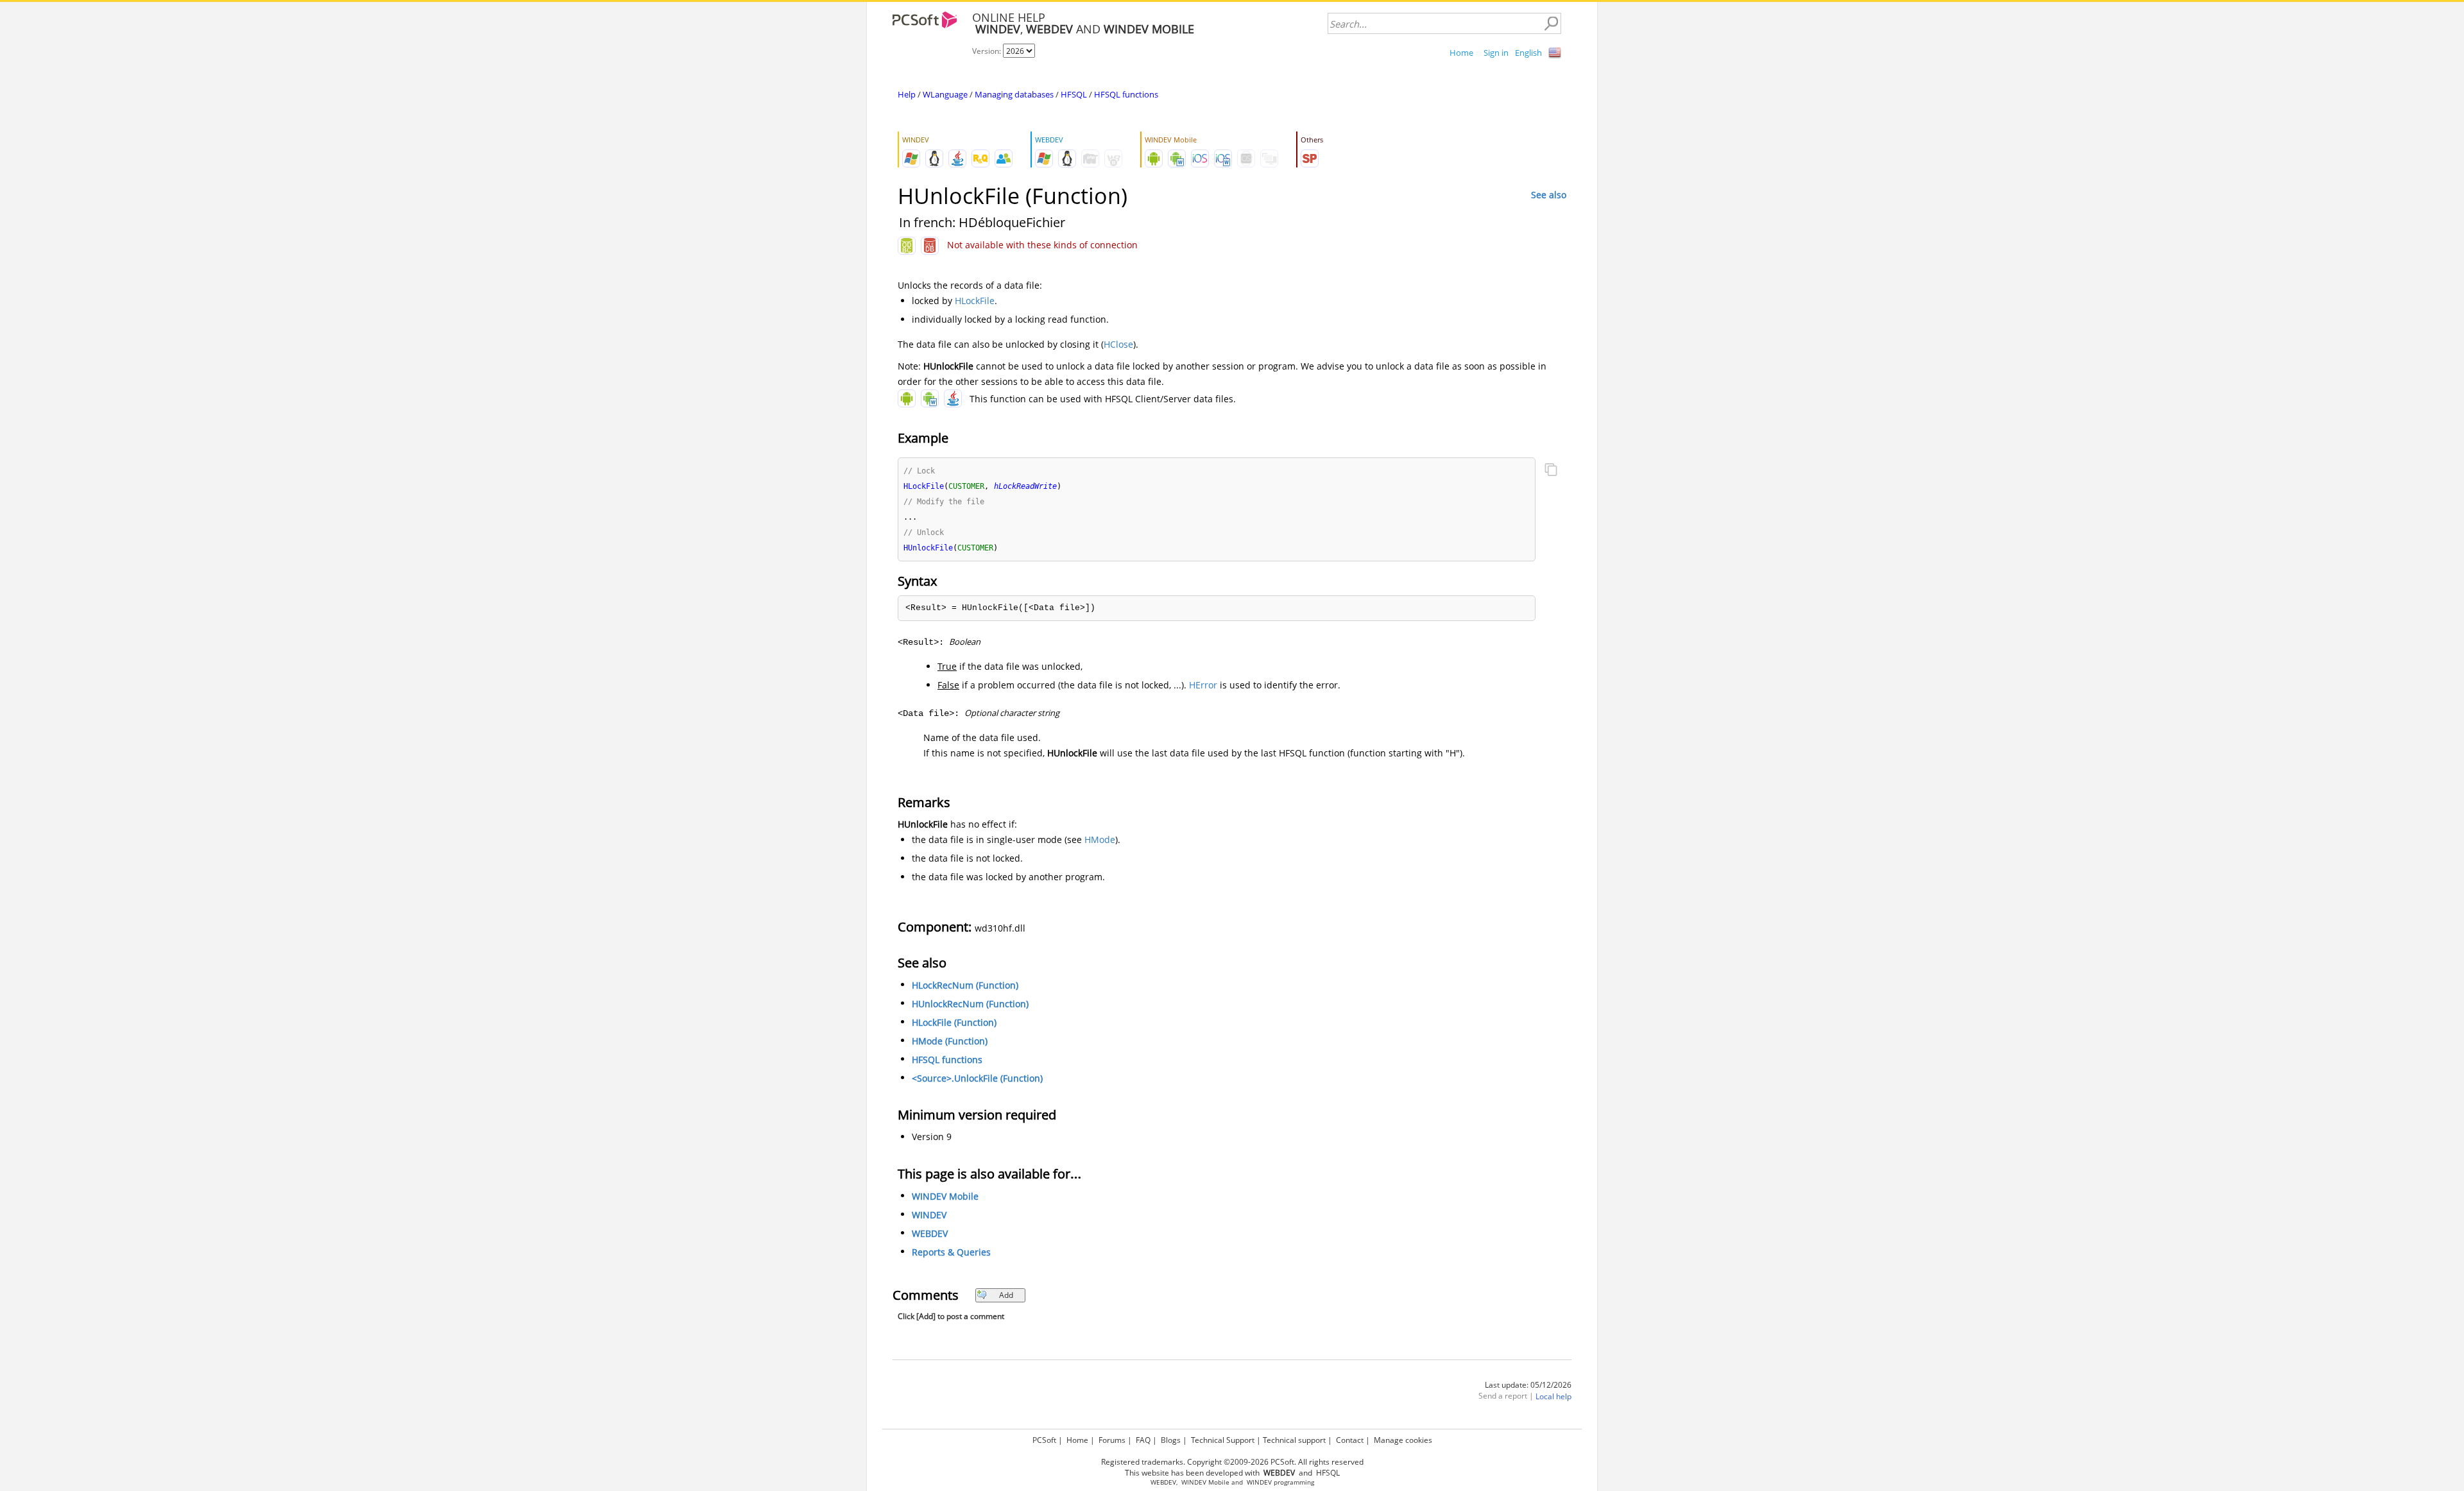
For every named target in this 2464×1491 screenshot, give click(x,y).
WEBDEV (930, 1233)
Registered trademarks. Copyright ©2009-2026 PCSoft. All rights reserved (1232, 1462)
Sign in (1496, 53)
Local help (1553, 1396)
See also (1549, 195)
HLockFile (975, 301)
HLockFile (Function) (954, 1022)
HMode (1100, 839)
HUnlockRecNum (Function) (970, 1004)
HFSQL (1074, 94)
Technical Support (1223, 1440)
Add (1006, 1295)
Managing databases (1014, 94)
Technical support (1294, 1440)
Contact (1350, 1440)
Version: (988, 51)
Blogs (1171, 1440)
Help (907, 94)
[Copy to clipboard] (1551, 471)
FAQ (1143, 1440)
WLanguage (945, 94)
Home (1461, 53)
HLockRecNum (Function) (965, 985)
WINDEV (929, 1215)
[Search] (1551, 24)
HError (1203, 685)
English (1528, 53)
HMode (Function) (950, 1041)
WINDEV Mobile (945, 1196)
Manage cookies (1403, 1440)
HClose (1118, 344)
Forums (1112, 1440)
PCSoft (1044, 1440)
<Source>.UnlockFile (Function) (977, 1078)
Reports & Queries (951, 1252)
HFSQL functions (1126, 94)
